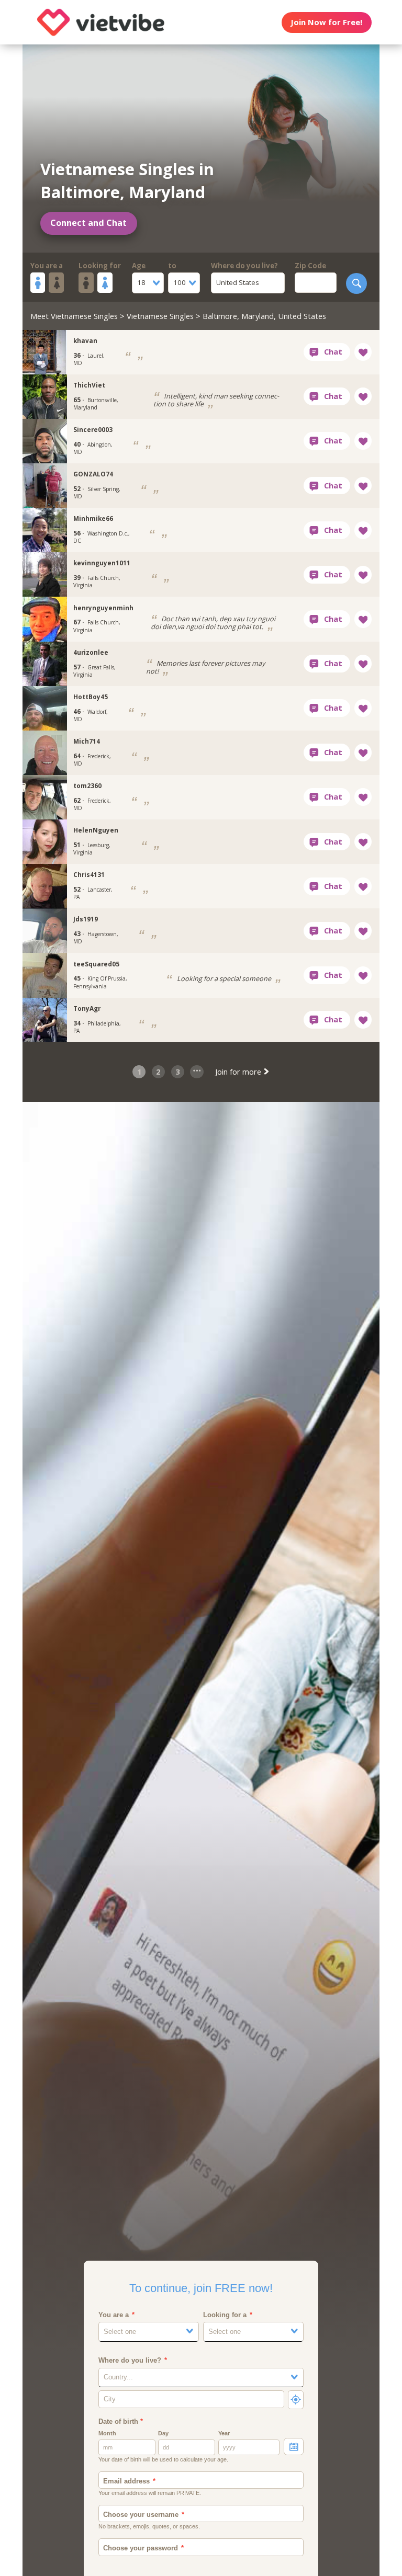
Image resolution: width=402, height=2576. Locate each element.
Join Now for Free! (326, 22)
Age (139, 266)
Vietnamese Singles (160, 316)
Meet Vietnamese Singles (74, 316)
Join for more (239, 1072)
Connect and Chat (88, 223)
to (172, 266)
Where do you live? (244, 266)
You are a (47, 266)
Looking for (100, 266)
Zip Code (310, 266)
